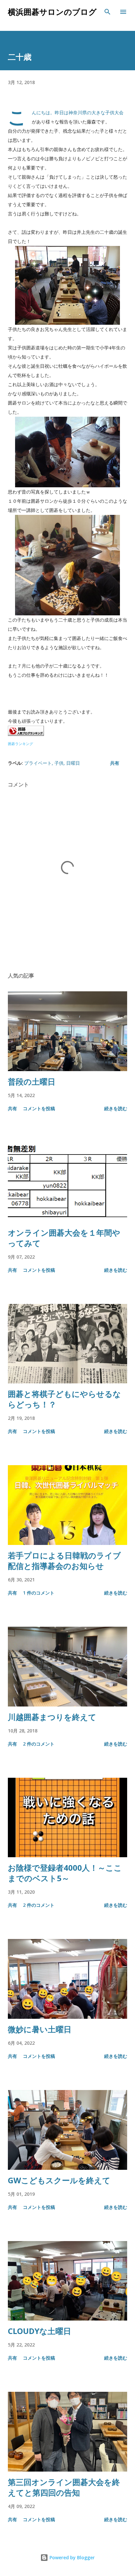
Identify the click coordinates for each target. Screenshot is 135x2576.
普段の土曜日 (32, 1081)
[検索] (107, 12)
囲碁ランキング (20, 744)
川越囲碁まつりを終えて (52, 1717)
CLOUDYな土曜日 (39, 2331)
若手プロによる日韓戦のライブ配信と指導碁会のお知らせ (64, 1561)
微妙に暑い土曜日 (40, 2029)
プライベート (38, 763)
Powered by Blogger (71, 2557)
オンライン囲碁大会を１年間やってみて (64, 1238)
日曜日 (73, 763)
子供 (59, 763)
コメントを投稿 (39, 1108)
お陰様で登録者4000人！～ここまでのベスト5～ (65, 1873)
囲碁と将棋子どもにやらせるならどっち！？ (64, 1399)
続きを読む (116, 1108)
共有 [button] (115, 763)
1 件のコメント (39, 1593)
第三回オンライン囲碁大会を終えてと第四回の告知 (64, 2487)
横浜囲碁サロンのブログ (52, 12)
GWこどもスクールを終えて (59, 2180)
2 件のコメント (39, 1744)
